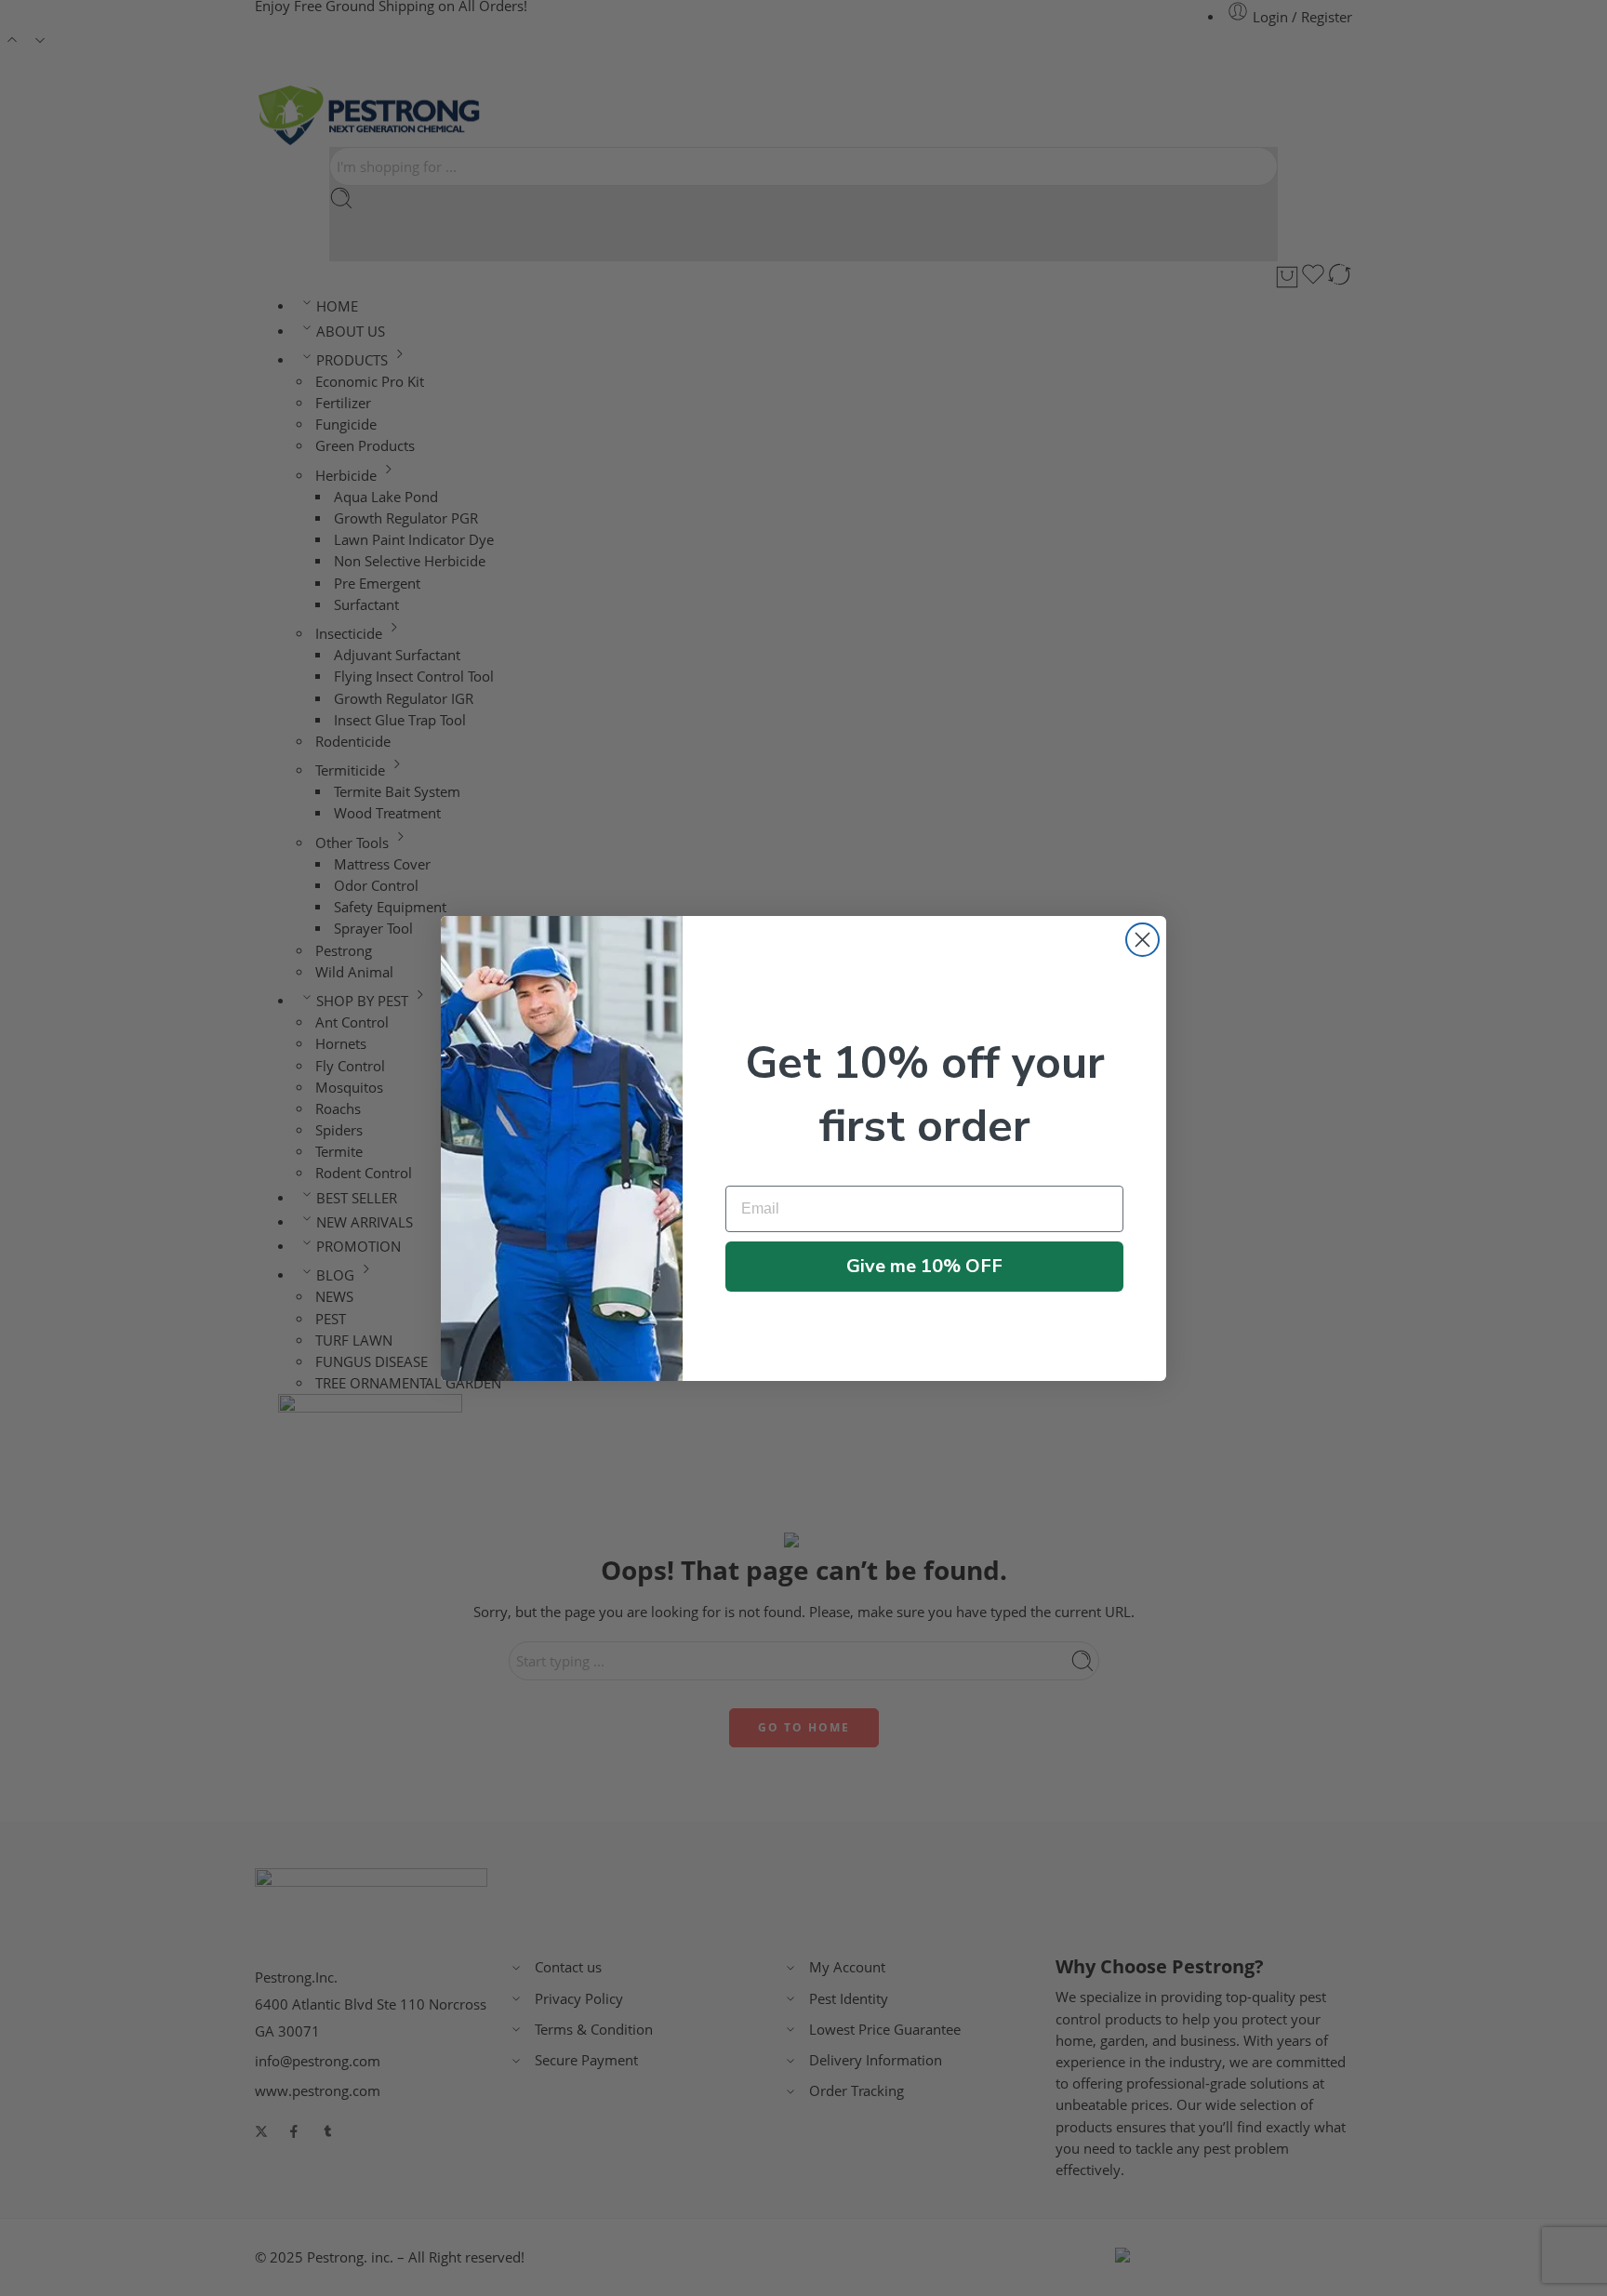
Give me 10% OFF (924, 1266)
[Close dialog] (1142, 940)
